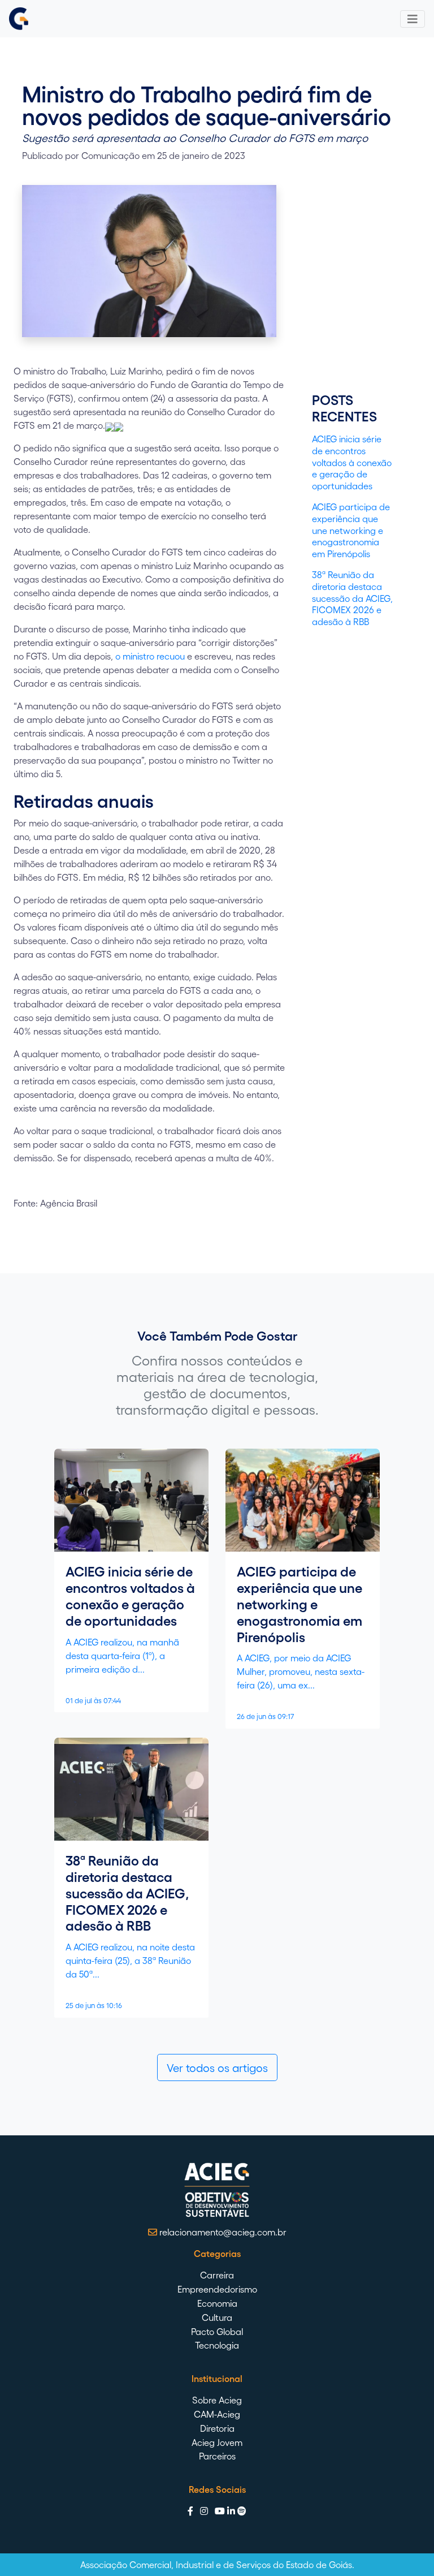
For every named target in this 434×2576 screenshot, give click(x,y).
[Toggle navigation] (413, 19)
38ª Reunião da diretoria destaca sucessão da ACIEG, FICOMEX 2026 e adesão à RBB (352, 598)
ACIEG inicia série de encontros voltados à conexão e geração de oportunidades (352, 462)
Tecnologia (217, 2345)
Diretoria (217, 2428)
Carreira (217, 2275)
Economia (217, 2303)
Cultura (217, 2317)
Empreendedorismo (217, 2289)
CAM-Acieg (217, 2414)
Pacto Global (217, 2331)
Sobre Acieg (217, 2400)
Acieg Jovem (217, 2442)
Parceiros (217, 2456)
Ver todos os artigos (217, 2067)
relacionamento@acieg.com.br (222, 2232)
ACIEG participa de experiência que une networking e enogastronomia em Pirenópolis (351, 530)
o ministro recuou (151, 656)
